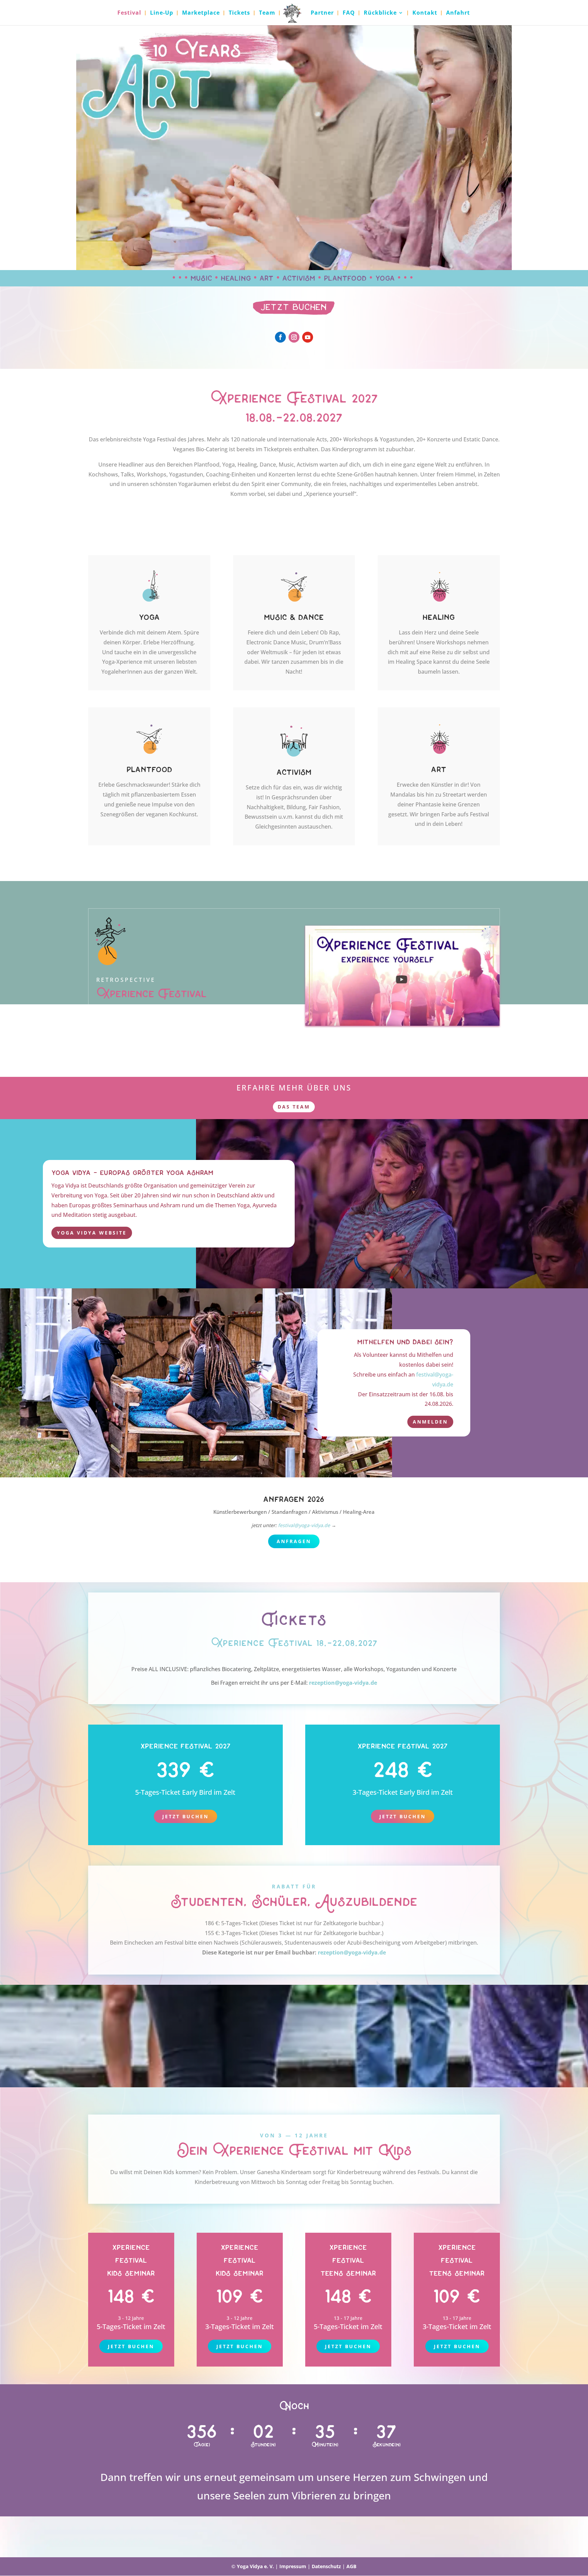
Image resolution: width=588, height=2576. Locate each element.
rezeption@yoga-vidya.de (343, 1683)
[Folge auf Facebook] (280, 337)
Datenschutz (326, 2566)
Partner (322, 13)
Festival (129, 13)
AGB (351, 2566)
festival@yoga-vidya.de (304, 1525)
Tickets (239, 13)
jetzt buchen (131, 2346)
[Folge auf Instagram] (294, 337)
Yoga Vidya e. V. (255, 2566)
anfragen (294, 1541)
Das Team (294, 1107)
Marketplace (201, 13)
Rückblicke (380, 13)
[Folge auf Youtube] (308, 337)
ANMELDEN (430, 1422)
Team (267, 13)
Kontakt (425, 13)
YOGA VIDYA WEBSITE (92, 1233)
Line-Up (162, 13)
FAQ (349, 13)
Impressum (293, 2566)
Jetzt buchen (185, 1816)
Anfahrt (458, 13)
